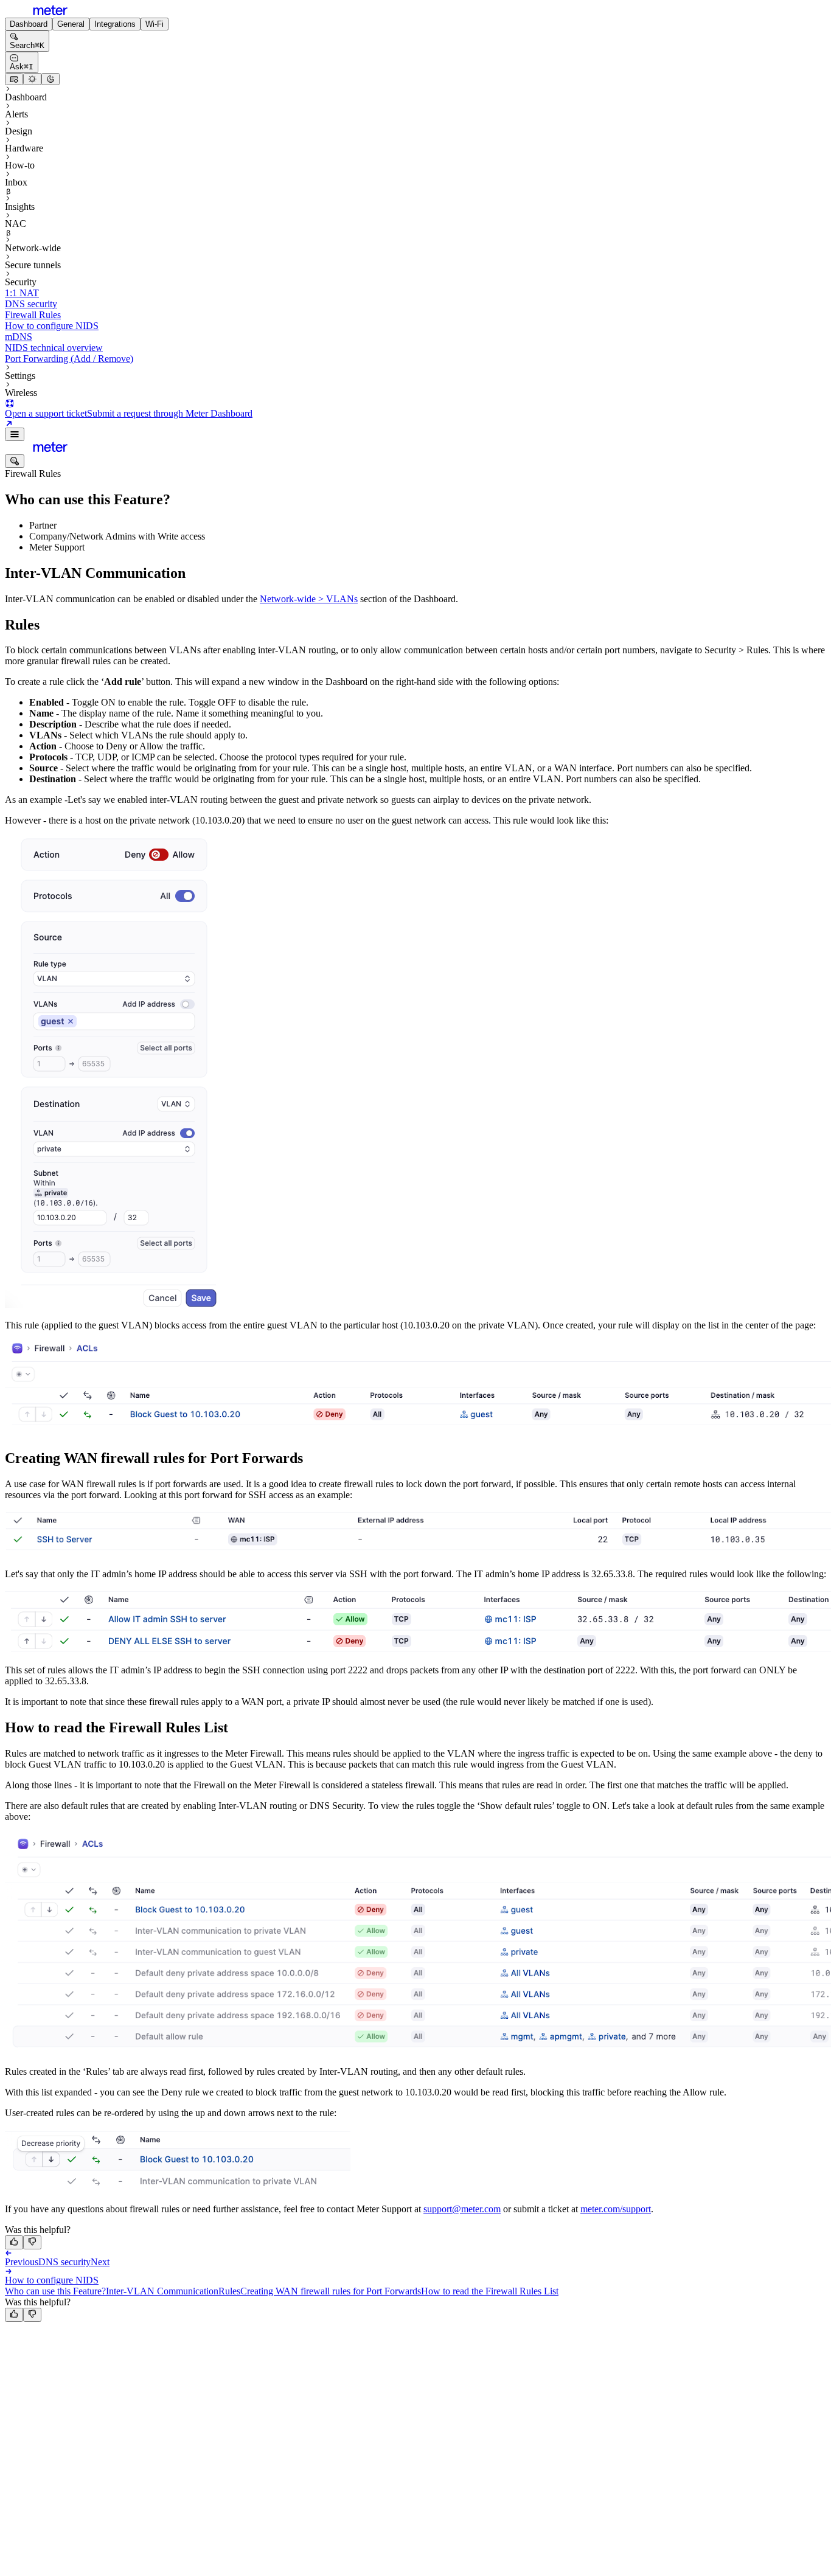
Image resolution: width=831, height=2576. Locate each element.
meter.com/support (616, 2209)
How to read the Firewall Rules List (490, 2291)
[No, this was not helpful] (32, 2242)
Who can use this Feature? (55, 2291)
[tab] (29, 24)
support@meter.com (462, 2209)
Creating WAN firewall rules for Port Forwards (331, 2291)
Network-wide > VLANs (309, 599)
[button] (112, 1072)
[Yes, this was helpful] (14, 2242)
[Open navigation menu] (15, 434)
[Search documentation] (15, 461)
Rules (229, 2291)
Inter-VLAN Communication (162, 2291)
